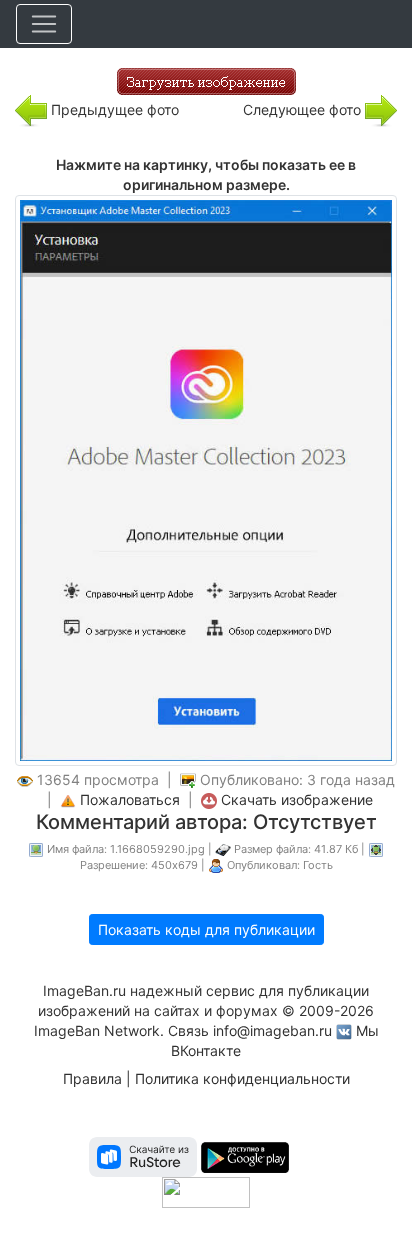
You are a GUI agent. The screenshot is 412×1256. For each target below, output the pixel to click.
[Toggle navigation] (44, 24)
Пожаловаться (130, 799)
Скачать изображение (297, 799)
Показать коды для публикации (206, 929)
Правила (92, 1078)
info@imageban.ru (272, 1030)
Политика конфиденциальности (242, 1078)
